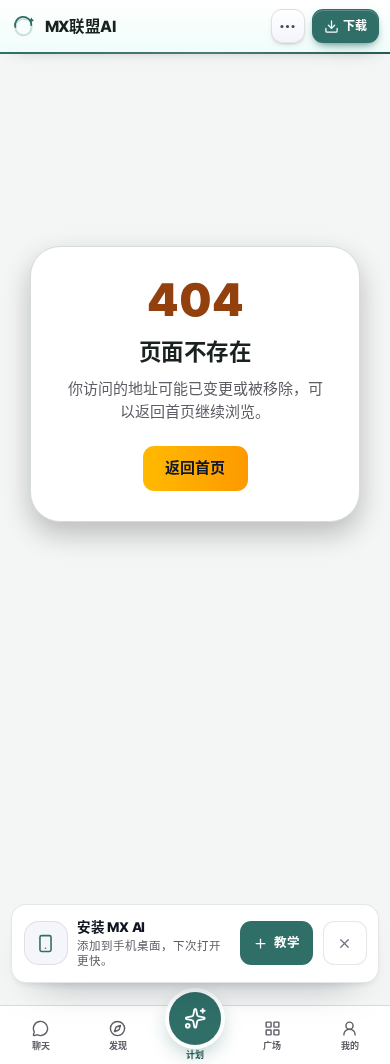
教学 (287, 942)
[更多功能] (288, 26)
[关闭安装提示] (345, 943)
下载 (355, 25)
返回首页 (195, 467)
